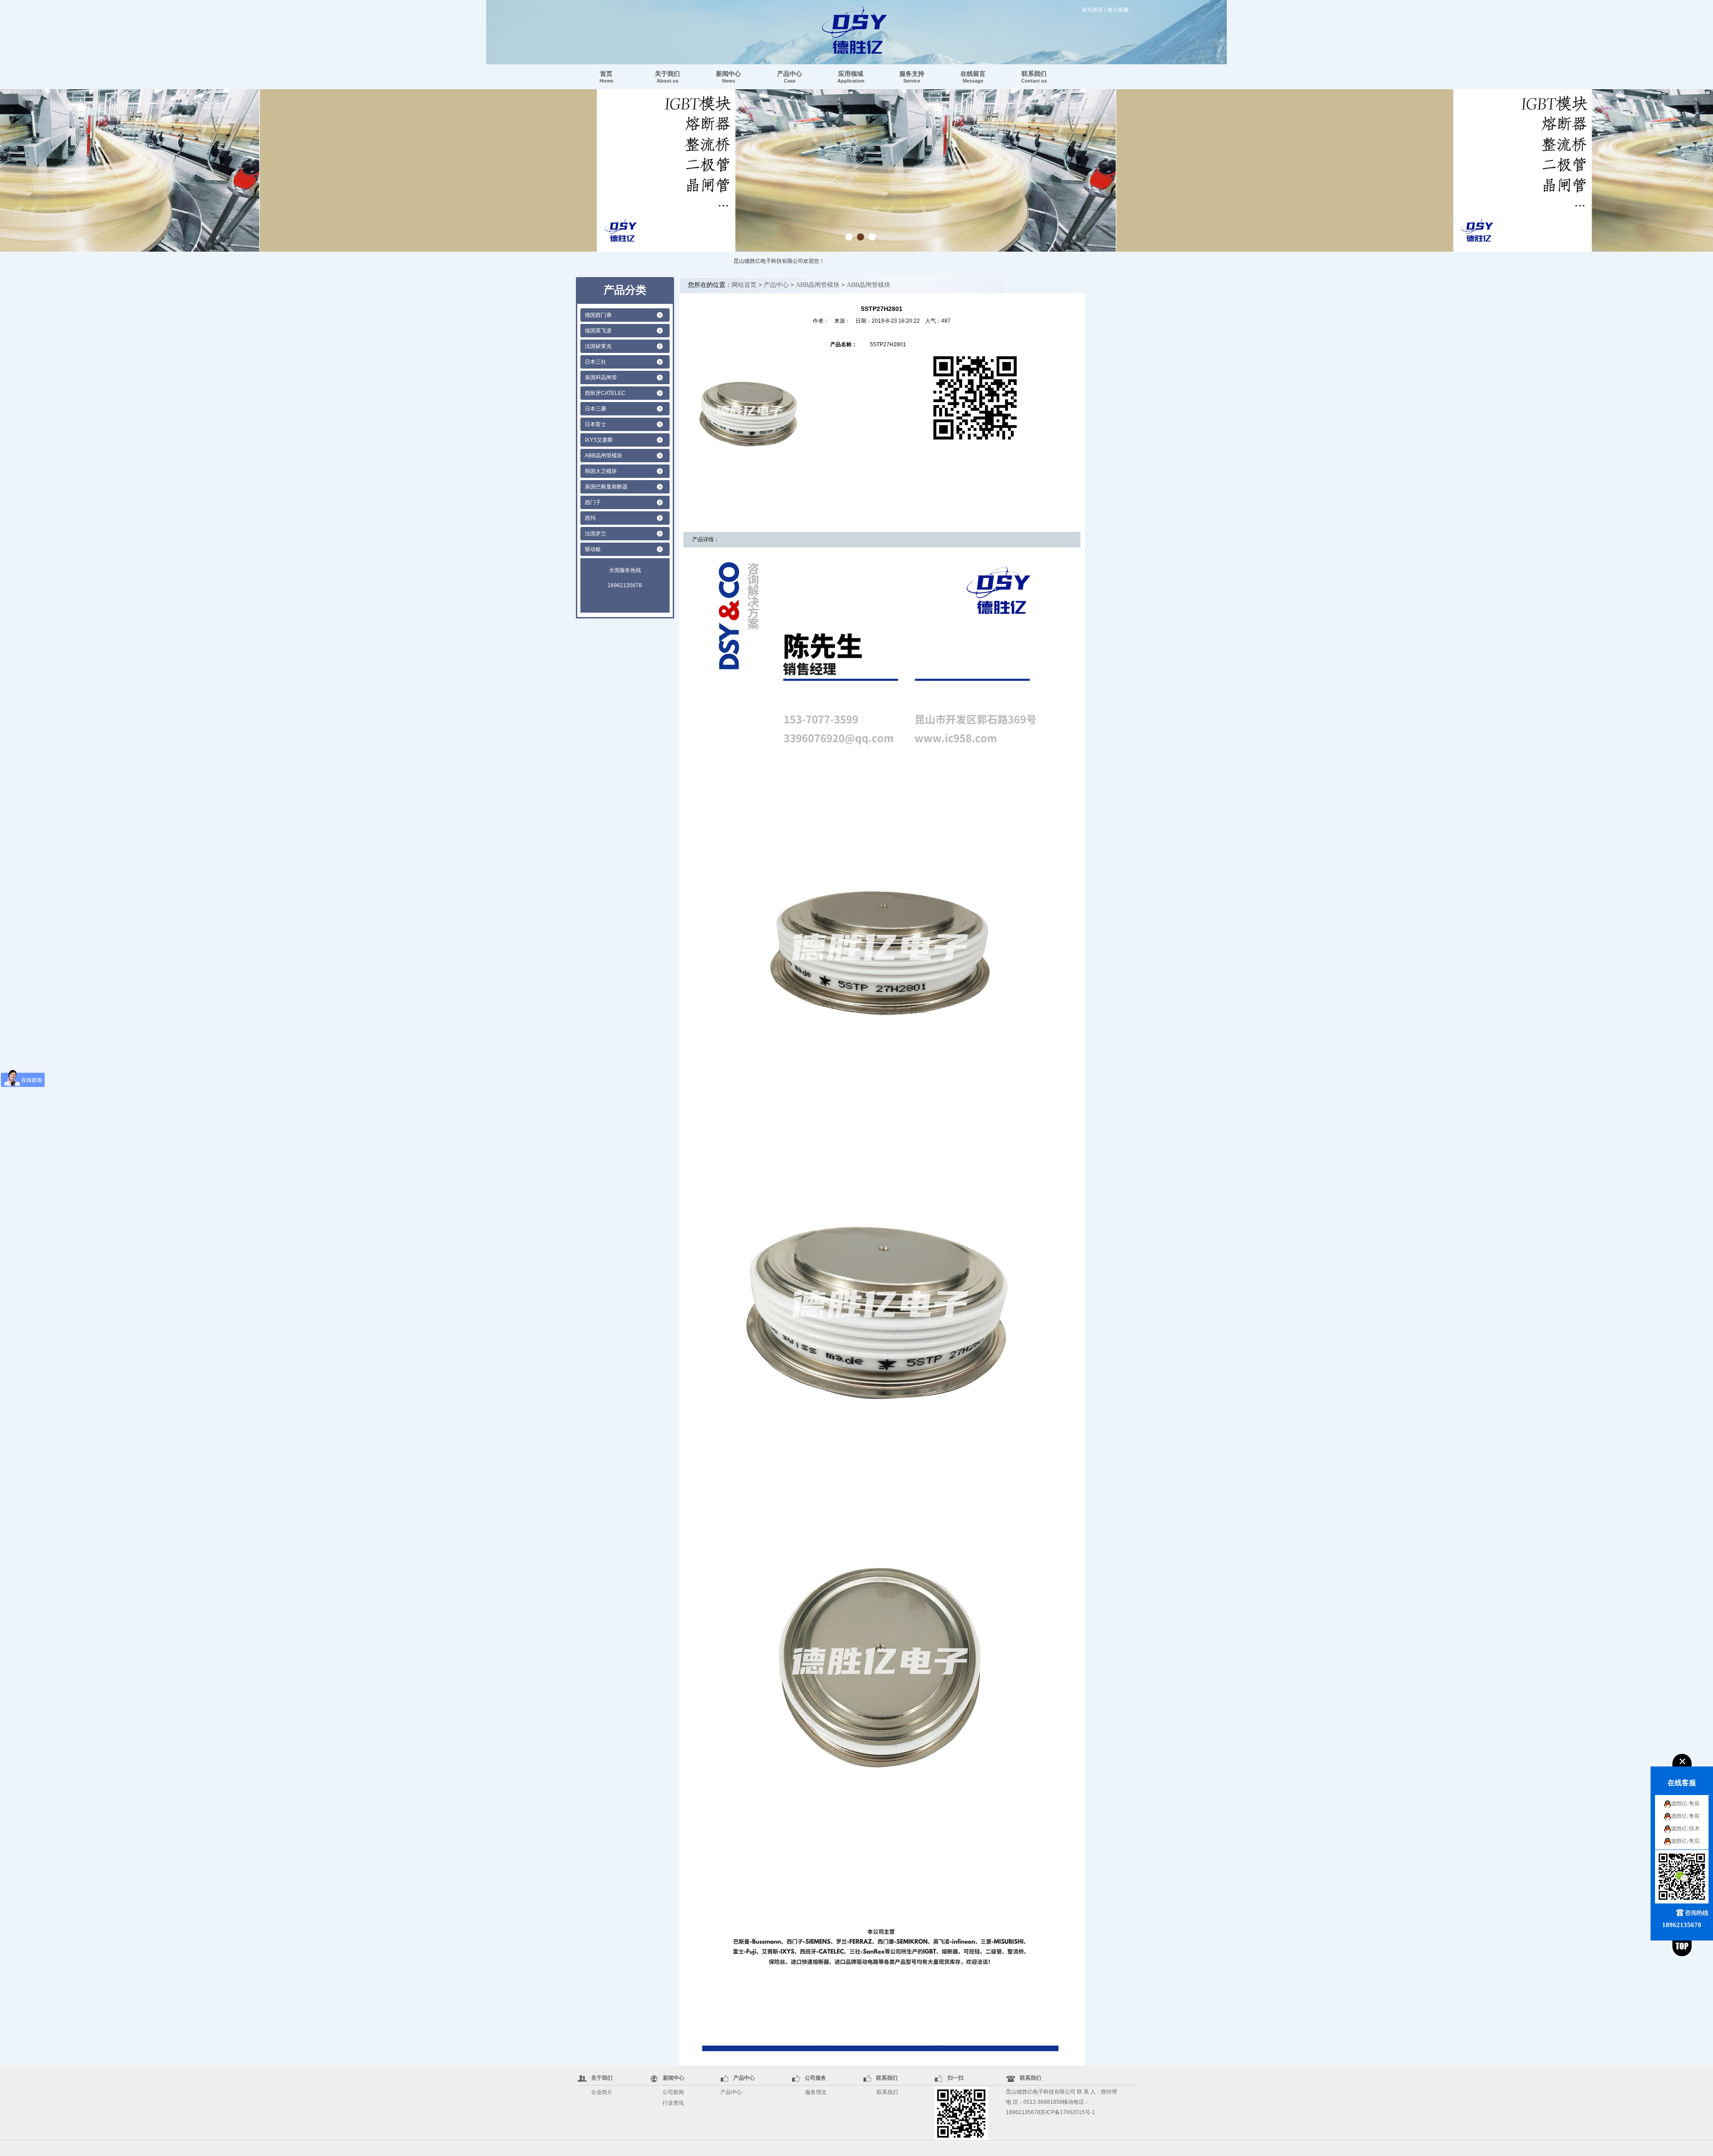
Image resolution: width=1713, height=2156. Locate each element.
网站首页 (744, 285)
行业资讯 (673, 2103)
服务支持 (912, 77)
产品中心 (790, 77)
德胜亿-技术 (1685, 1828)
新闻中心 (728, 77)
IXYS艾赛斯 (599, 440)
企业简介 (602, 2092)
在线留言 (973, 77)
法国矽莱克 (598, 346)
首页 (606, 77)
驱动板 (593, 549)
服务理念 (816, 2092)
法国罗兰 (596, 534)
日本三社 (596, 362)
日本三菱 (596, 409)
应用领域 (851, 77)
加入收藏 (1118, 10)
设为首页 (1092, 10)
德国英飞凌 (598, 331)
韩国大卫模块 (601, 471)
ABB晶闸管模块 (604, 456)
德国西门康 (598, 315)
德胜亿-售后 (1685, 1841)
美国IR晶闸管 (601, 377)
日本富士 (596, 424)
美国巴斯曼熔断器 (606, 487)
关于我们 (667, 77)
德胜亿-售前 (1685, 1804)
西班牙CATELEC (605, 393)
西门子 (593, 502)
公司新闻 (673, 2092)
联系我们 (1034, 77)
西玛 (590, 518)
